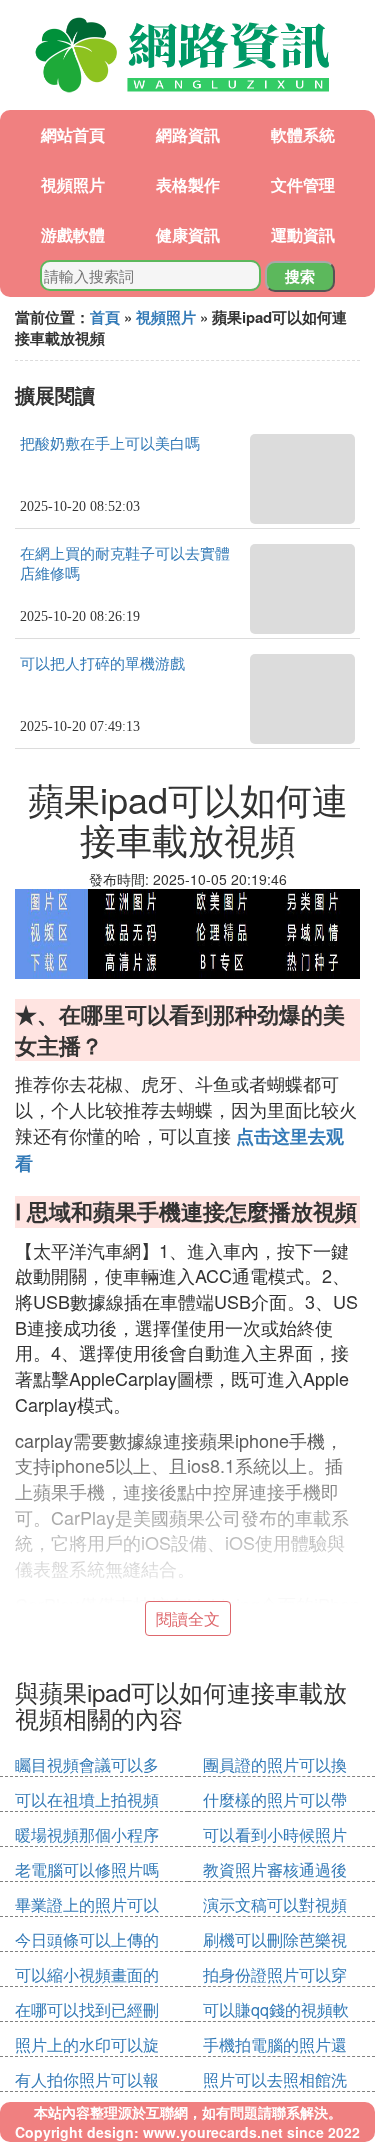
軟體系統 (303, 134)
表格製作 (188, 184)
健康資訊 (188, 234)
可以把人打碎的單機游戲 (102, 664)
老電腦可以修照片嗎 (87, 1869)
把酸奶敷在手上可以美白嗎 (110, 444)
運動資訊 (303, 234)
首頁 (105, 317)
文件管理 (303, 184)
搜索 (300, 276)
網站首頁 (73, 134)
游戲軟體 (73, 234)
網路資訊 (188, 134)
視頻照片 (73, 184)
